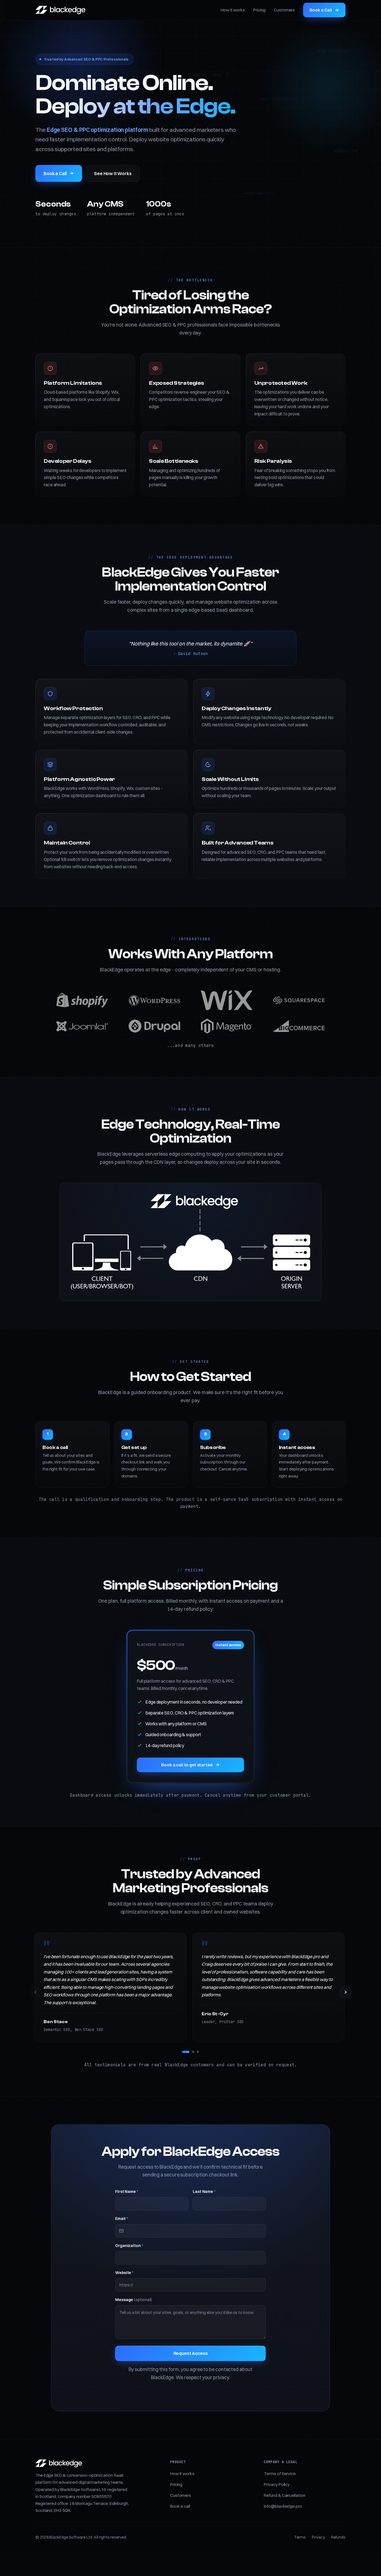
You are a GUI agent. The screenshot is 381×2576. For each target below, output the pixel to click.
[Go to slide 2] (193, 2052)
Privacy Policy (277, 2484)
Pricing (259, 10)
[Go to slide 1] (186, 2052)
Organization (129, 2246)
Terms (300, 2537)
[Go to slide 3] (198, 2052)
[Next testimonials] (346, 1992)
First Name (127, 2192)
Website (124, 2273)
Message (133, 2300)
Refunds (338, 2537)
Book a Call (321, 10)
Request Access (191, 2353)
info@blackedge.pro (283, 2506)
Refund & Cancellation (284, 2495)
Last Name (204, 2192)
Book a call (180, 2506)
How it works (233, 10)
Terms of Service (280, 2474)
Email (121, 2219)
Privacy (318, 2537)
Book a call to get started (187, 1765)
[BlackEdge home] (60, 10)
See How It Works (113, 173)
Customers (284, 10)
